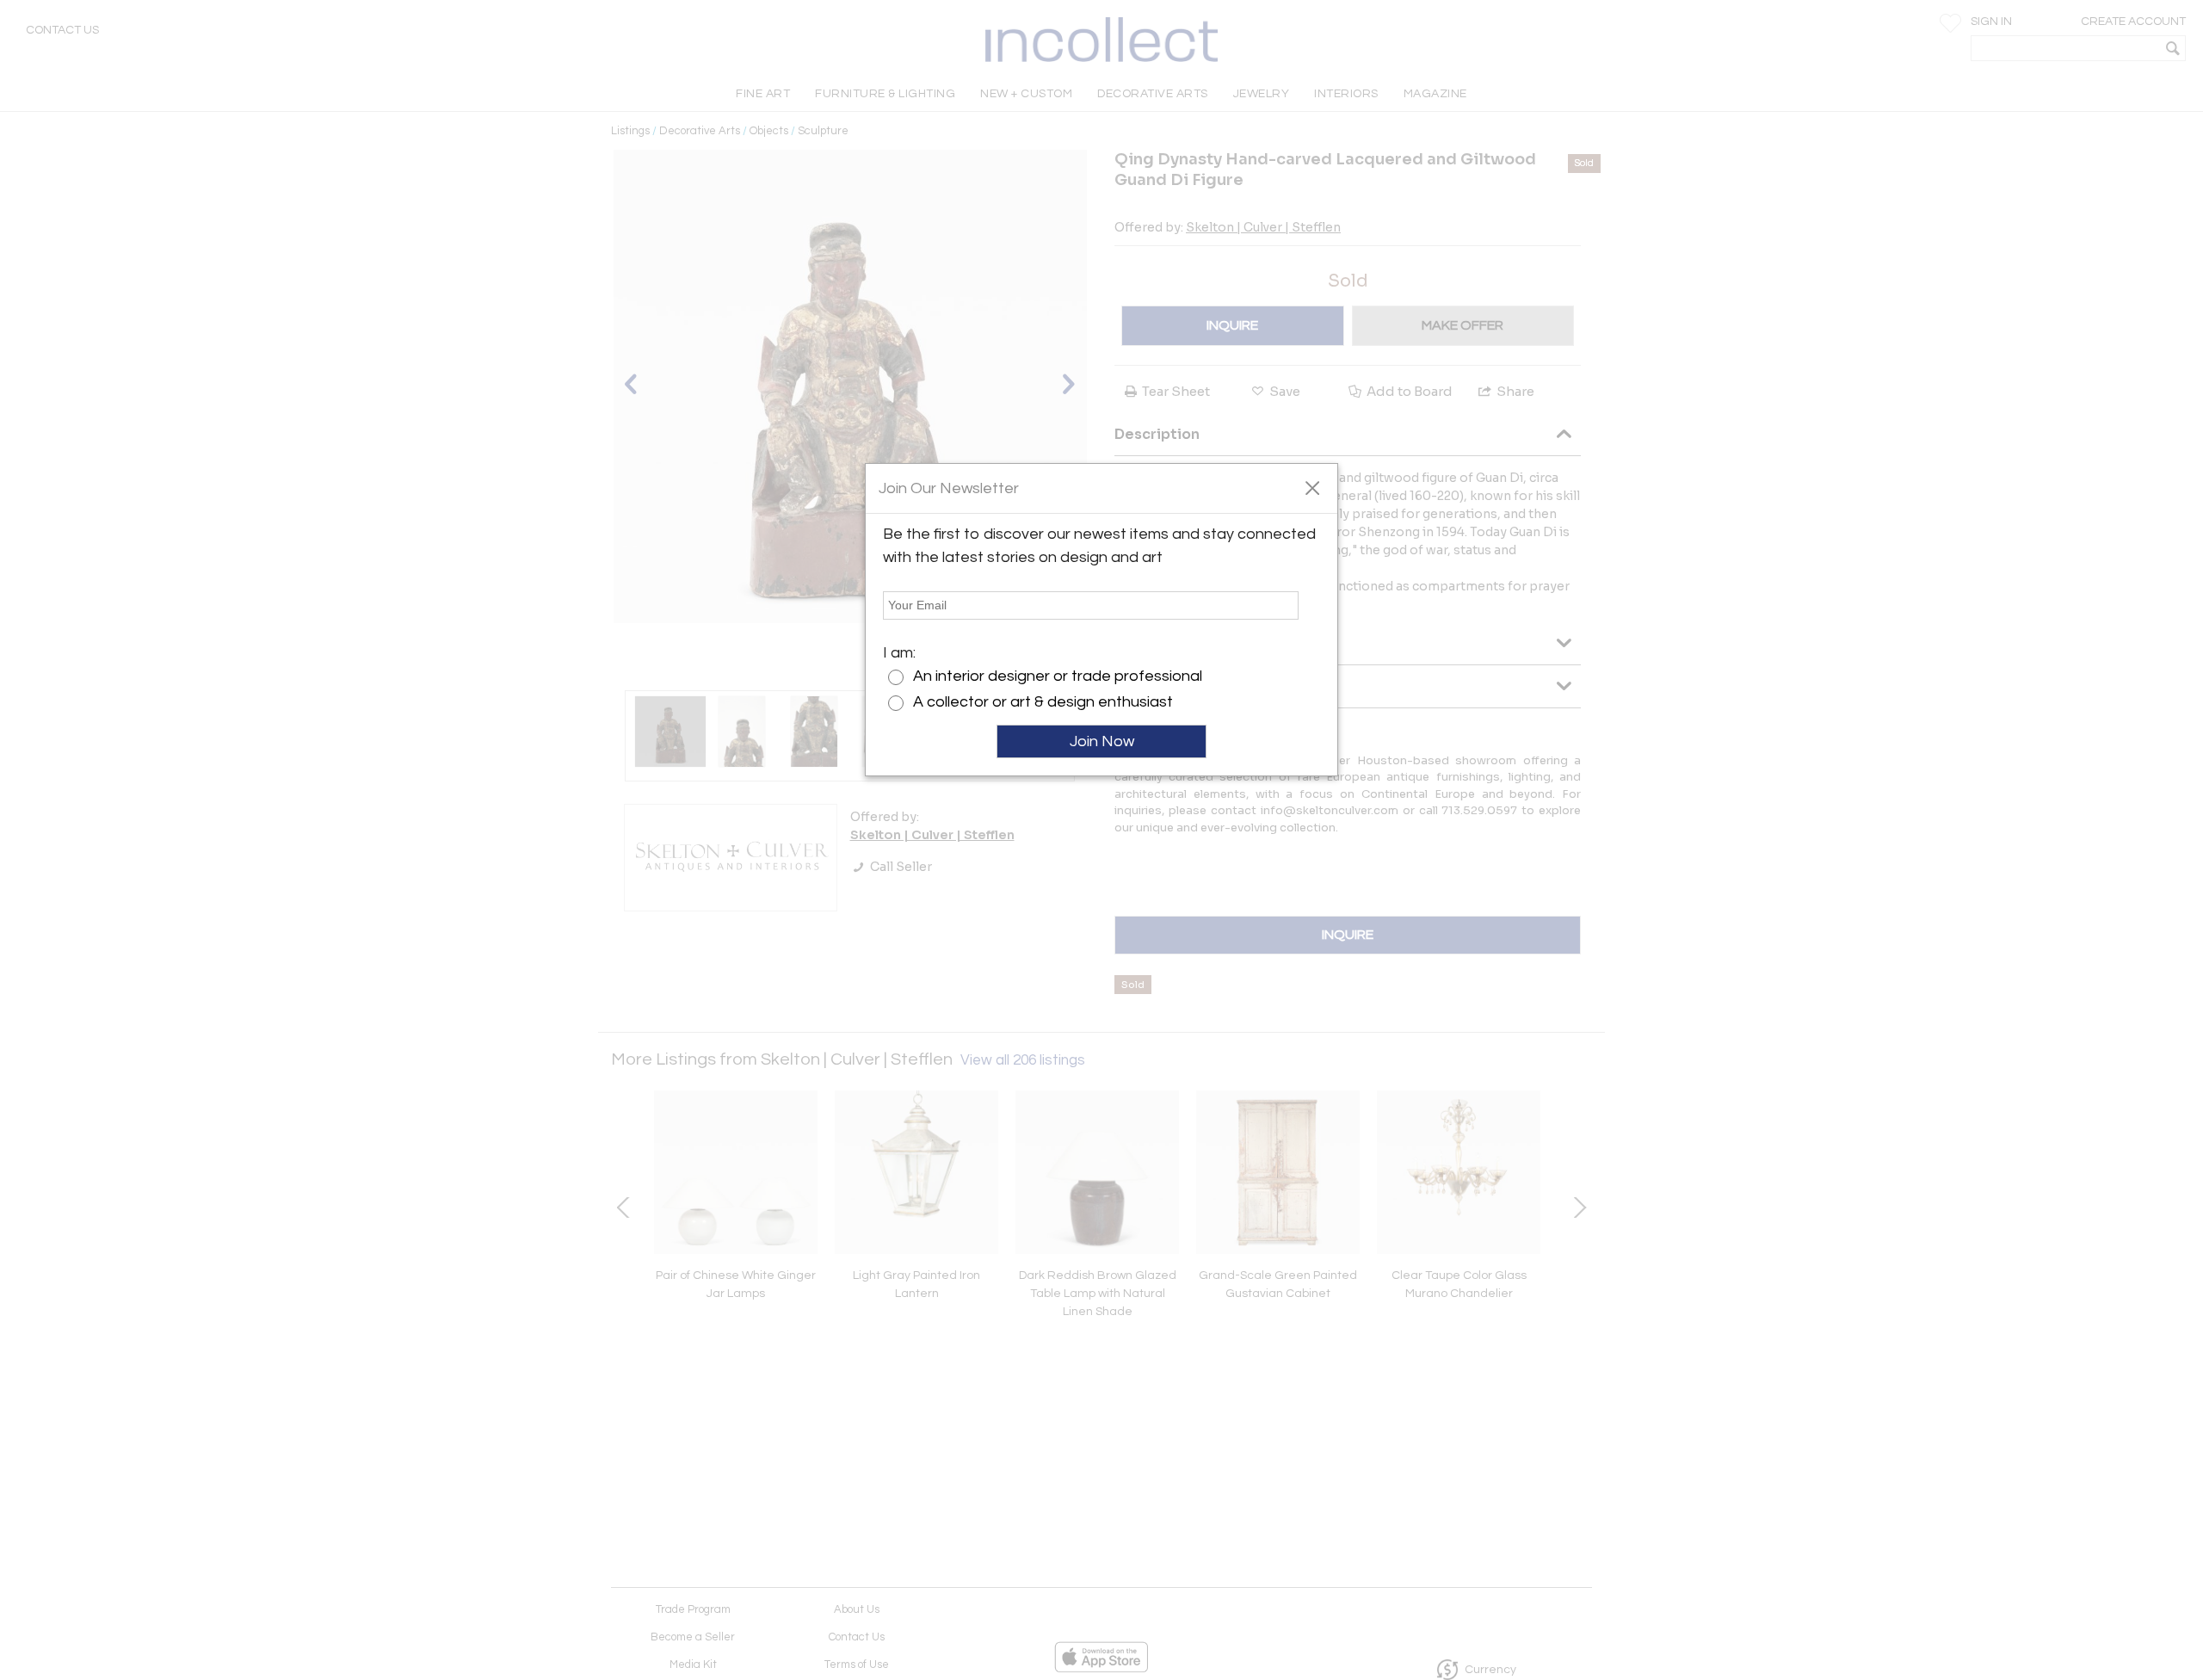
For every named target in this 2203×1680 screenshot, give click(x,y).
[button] (1312, 487)
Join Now (1102, 741)
